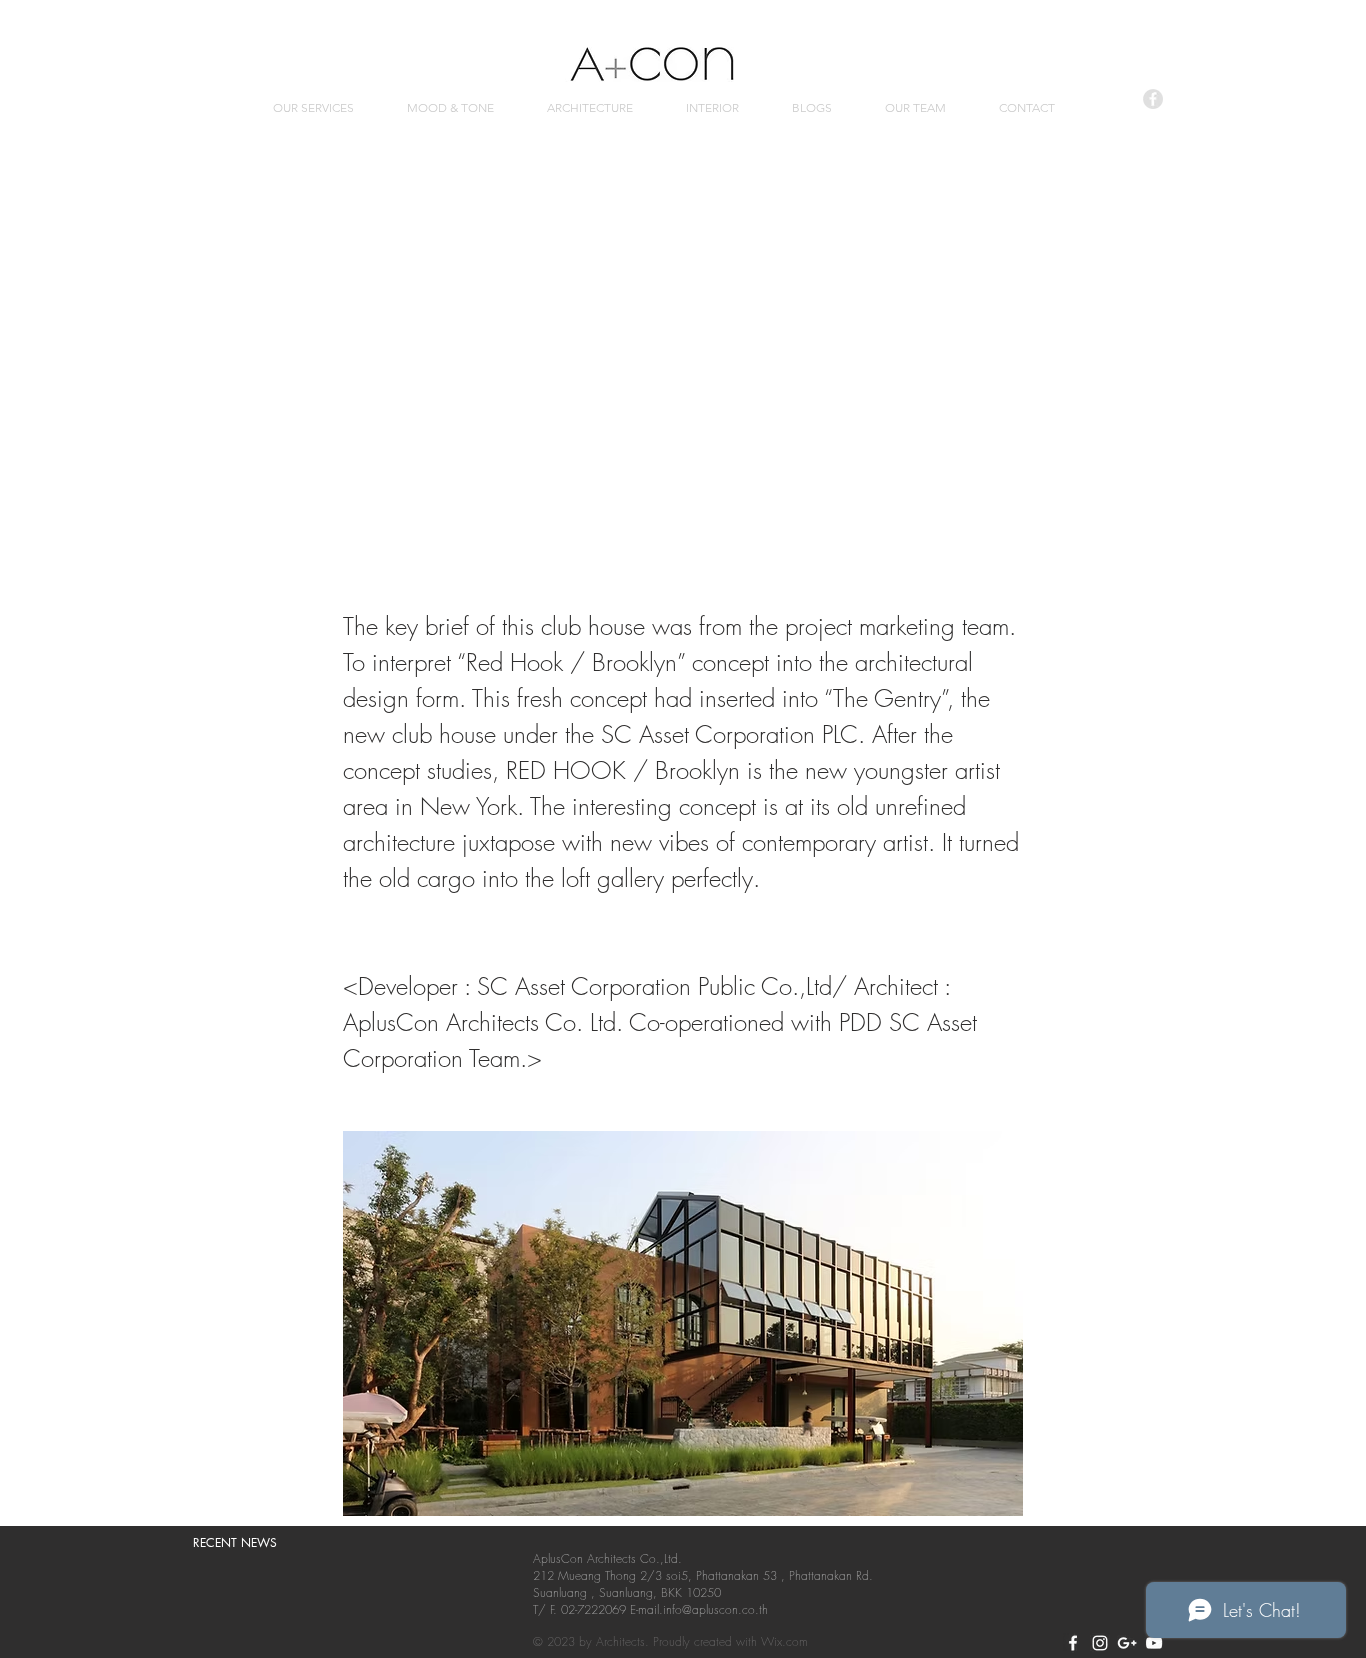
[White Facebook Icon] (1073, 1643)
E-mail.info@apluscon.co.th (699, 1609)
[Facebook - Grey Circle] (1153, 99)
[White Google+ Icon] (1127, 1643)
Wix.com (784, 1641)
